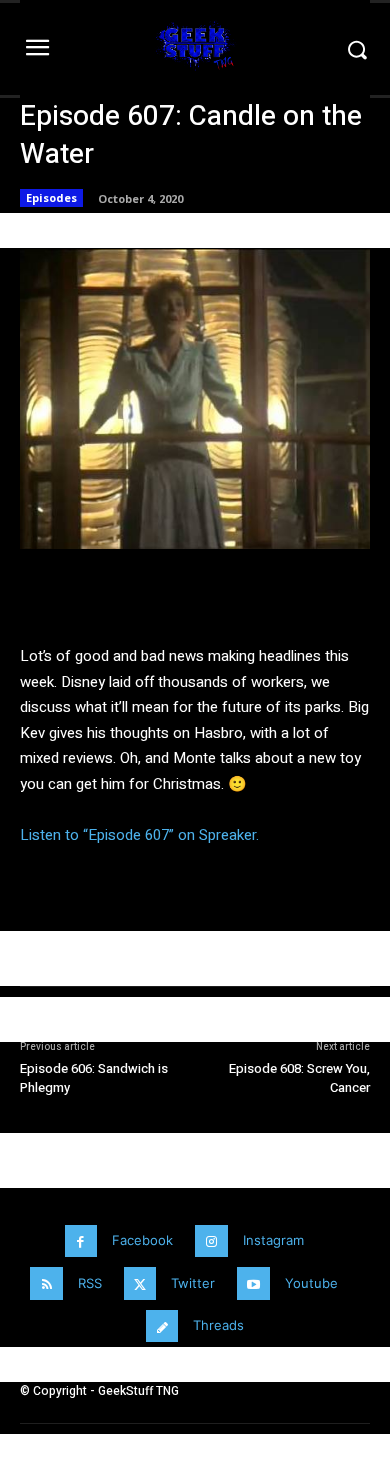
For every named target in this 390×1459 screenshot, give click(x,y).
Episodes (51, 197)
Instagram (273, 1240)
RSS (90, 1283)
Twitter (193, 1283)
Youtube (311, 1283)
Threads (218, 1325)
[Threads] (162, 1326)
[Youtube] (253, 1283)
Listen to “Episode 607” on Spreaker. (139, 835)
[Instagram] (211, 1241)
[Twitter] (140, 1283)
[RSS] (46, 1283)
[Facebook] (81, 1241)
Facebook (142, 1240)
